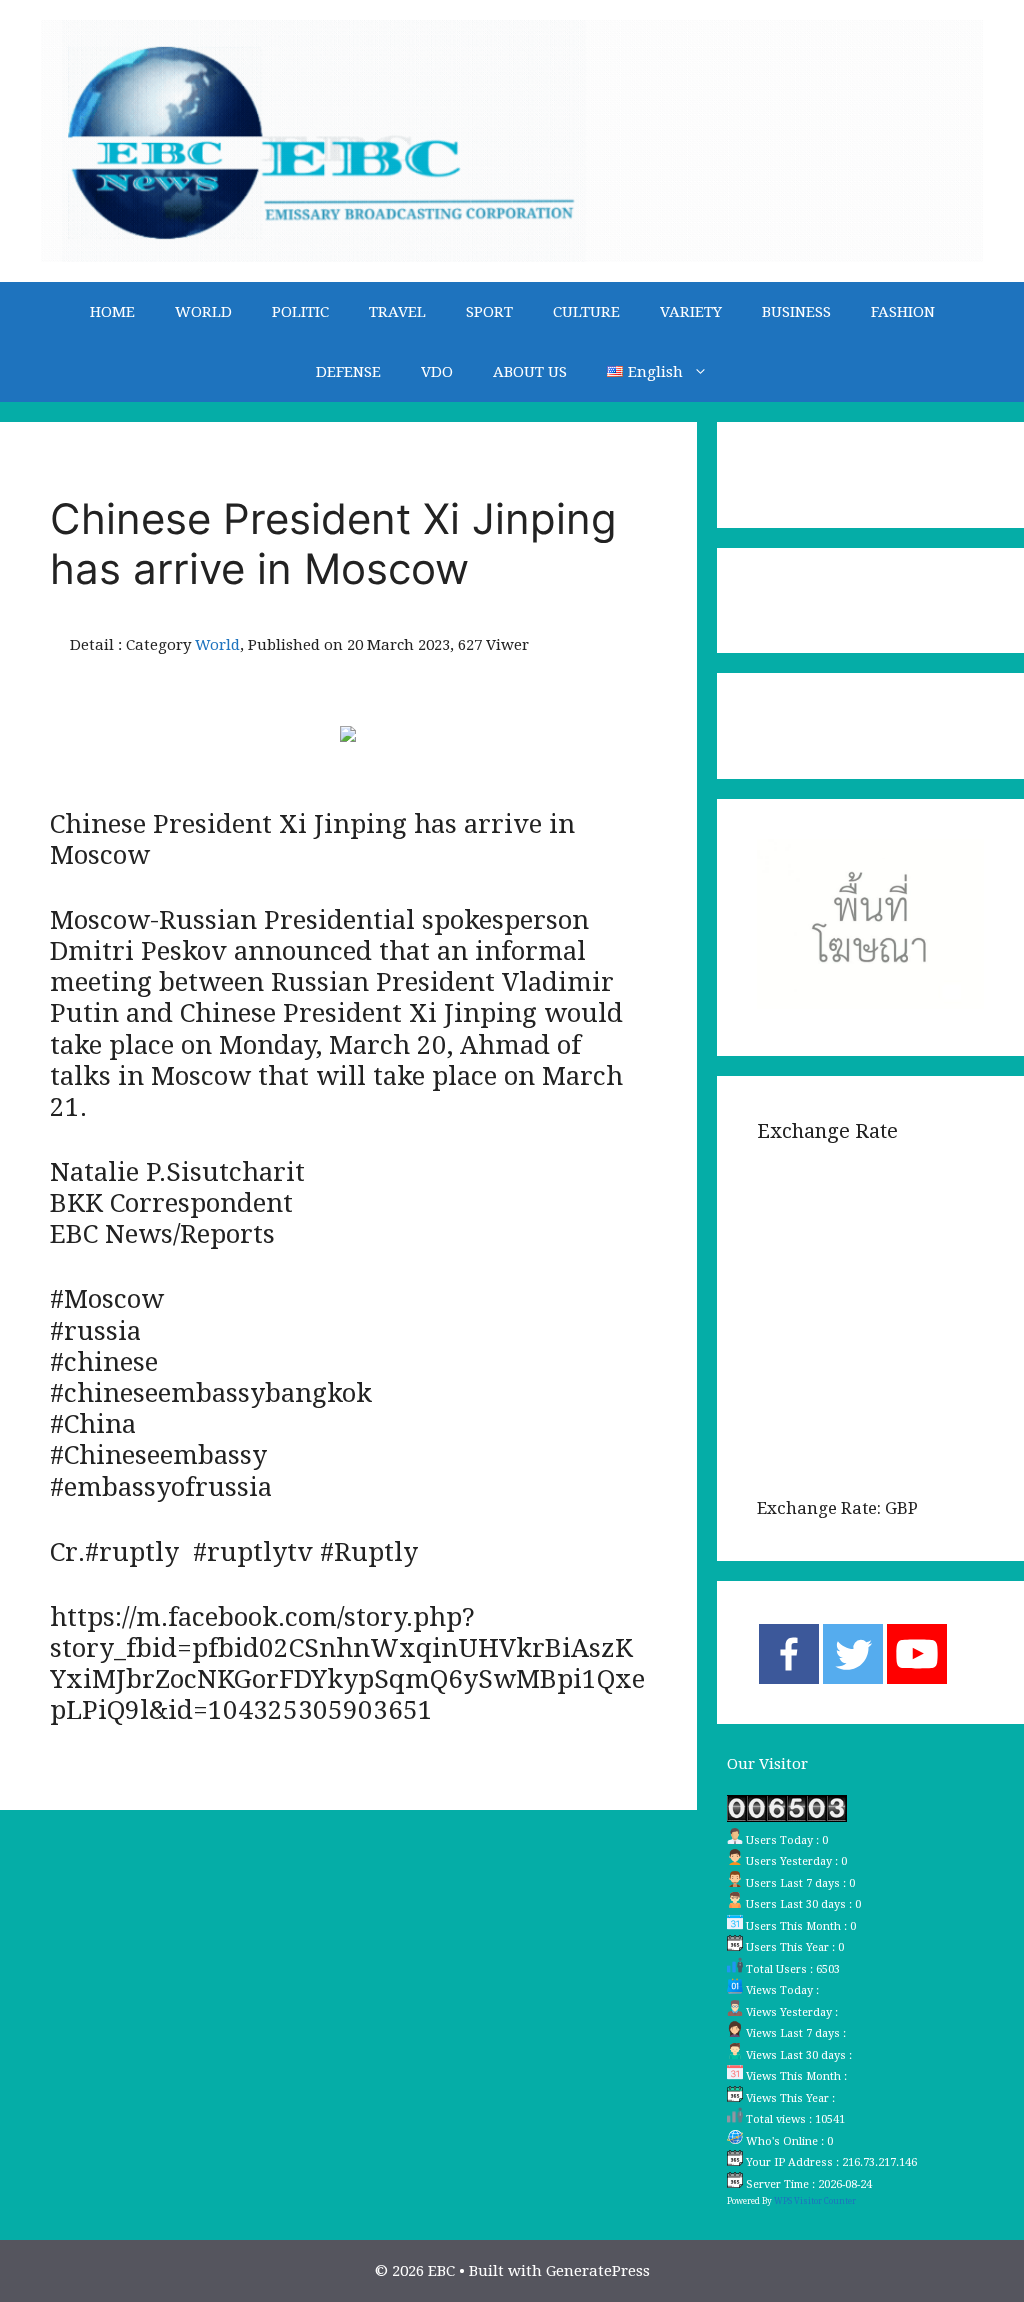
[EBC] (512, 140)
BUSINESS (796, 312)
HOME (112, 312)
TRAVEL (397, 312)
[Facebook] (789, 1654)
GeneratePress (598, 2271)
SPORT (489, 312)
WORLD (203, 312)
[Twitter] (853, 1654)
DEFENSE (348, 372)
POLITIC (300, 312)
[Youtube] (917, 1654)
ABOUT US (530, 372)
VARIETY (691, 312)
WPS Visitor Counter (815, 2201)
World (217, 645)
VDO (437, 372)
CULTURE (586, 312)
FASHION (903, 312)
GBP (901, 1508)
